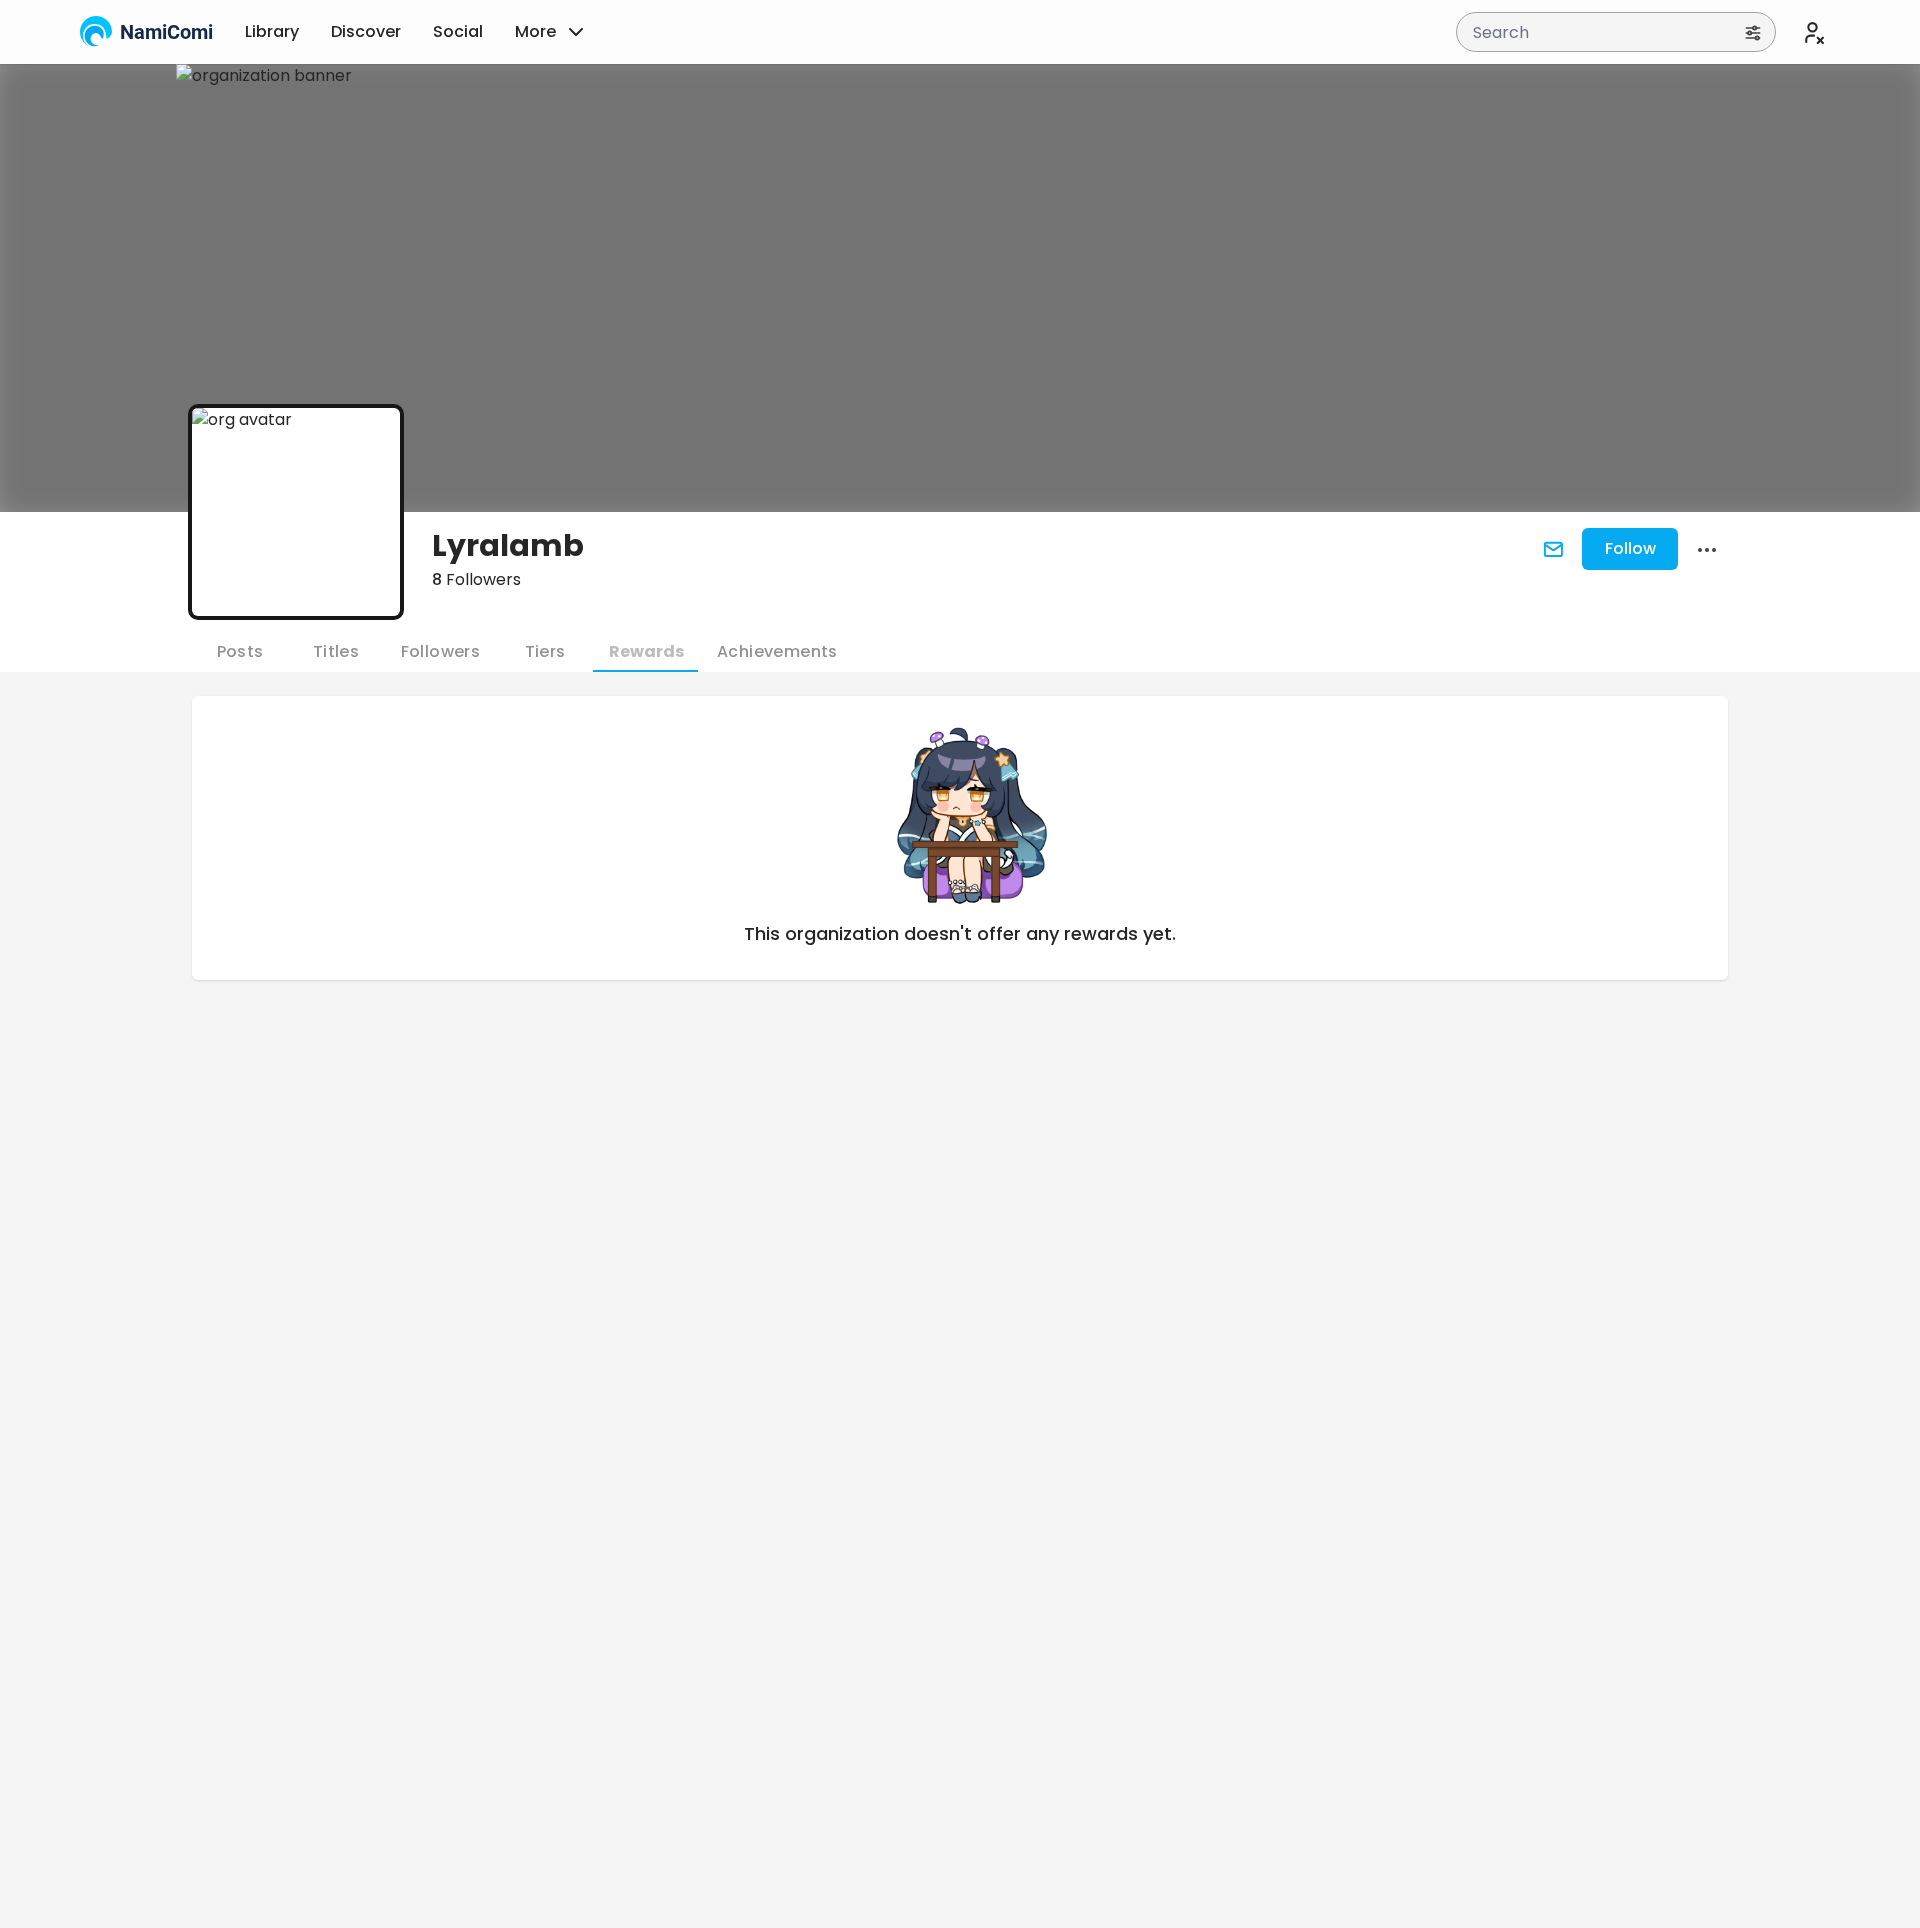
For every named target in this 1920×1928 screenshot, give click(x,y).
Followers (476, 579)
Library (272, 31)
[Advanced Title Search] (1753, 32)
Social (458, 31)
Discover (366, 31)
